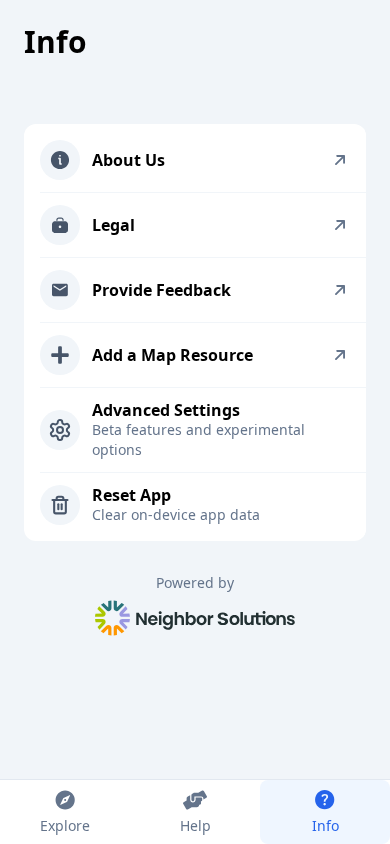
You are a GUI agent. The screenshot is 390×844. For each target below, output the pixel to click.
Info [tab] (325, 825)
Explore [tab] (65, 825)
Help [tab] (195, 825)
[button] (203, 160)
